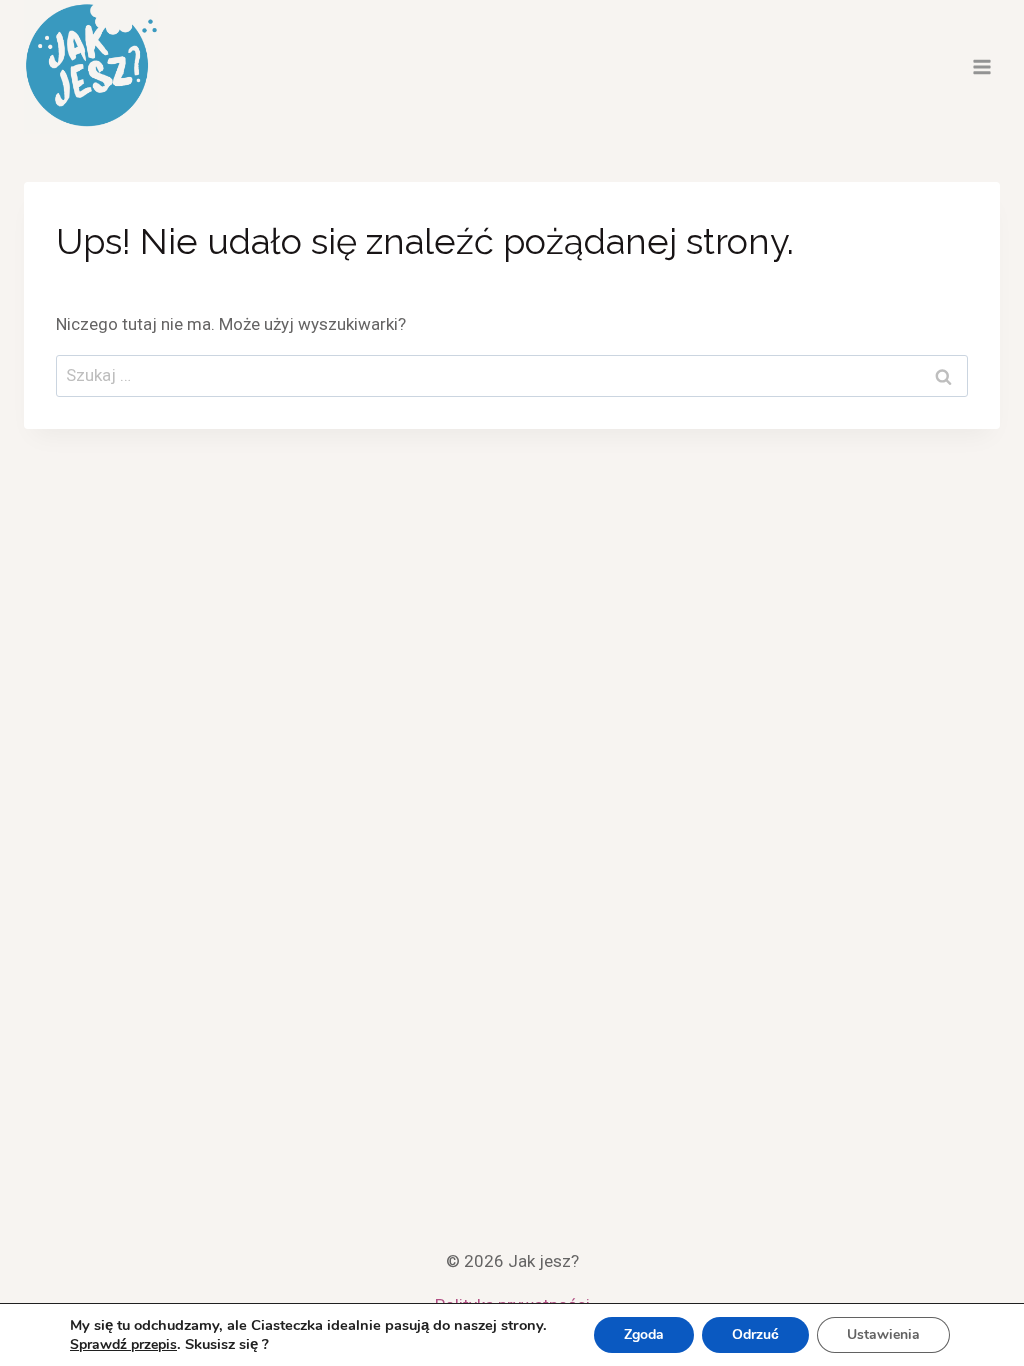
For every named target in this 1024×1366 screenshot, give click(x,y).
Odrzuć (755, 1334)
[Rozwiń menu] (981, 66)
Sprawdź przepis (123, 1344)
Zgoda (644, 1334)
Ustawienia (883, 1334)
